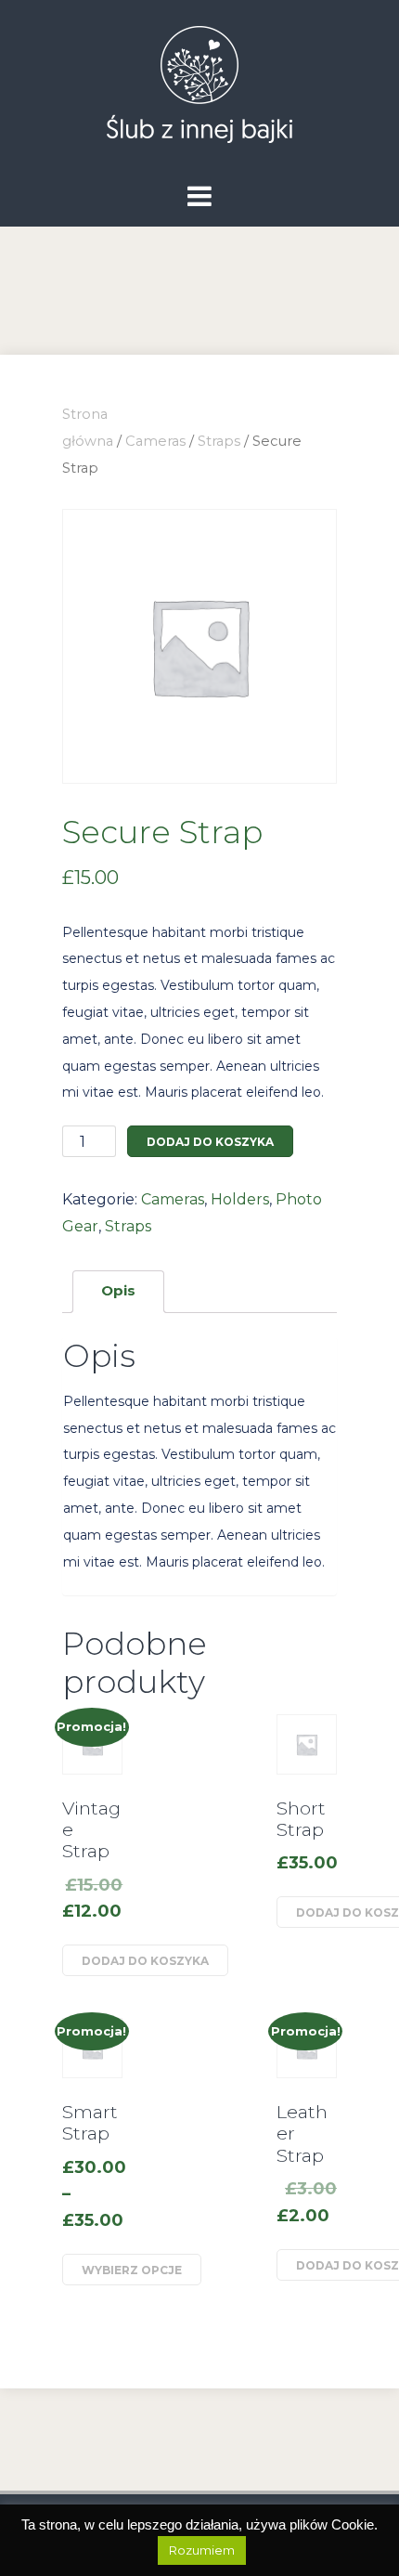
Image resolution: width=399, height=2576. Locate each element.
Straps (219, 441)
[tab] (118, 1292)
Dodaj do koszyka (210, 1142)
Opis (118, 1290)
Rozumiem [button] (202, 2550)
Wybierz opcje (132, 2270)
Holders (240, 1199)
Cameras (155, 441)
